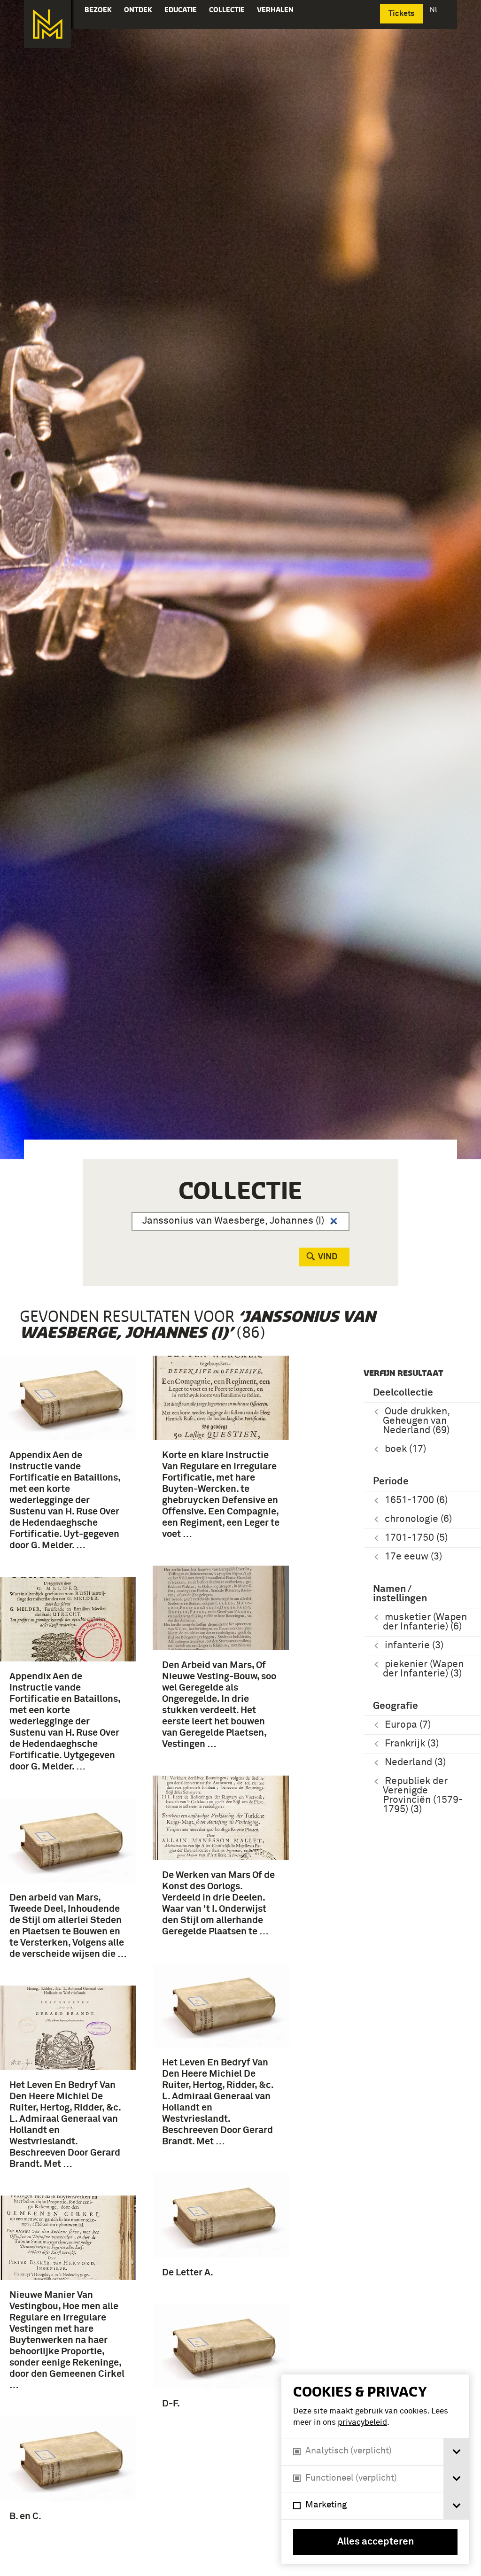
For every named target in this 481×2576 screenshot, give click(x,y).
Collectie (227, 10)
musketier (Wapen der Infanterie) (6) (425, 1622)
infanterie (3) (414, 1646)
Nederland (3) (415, 1763)
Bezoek (98, 10)
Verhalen (275, 10)
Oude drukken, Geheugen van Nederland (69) (416, 1421)
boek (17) (405, 1449)
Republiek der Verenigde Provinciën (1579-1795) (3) (423, 1796)
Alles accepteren (376, 2542)
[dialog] (375, 2469)
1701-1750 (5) (416, 1538)
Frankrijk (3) (412, 1744)
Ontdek (138, 10)
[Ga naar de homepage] (47, 24)
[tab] (456, 2452)
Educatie (181, 10)
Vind (328, 1257)
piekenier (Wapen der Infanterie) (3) (423, 1669)
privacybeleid (362, 2423)
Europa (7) (408, 1725)
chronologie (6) (418, 1519)
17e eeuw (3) (413, 1557)
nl (435, 10)
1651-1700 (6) (416, 1501)
